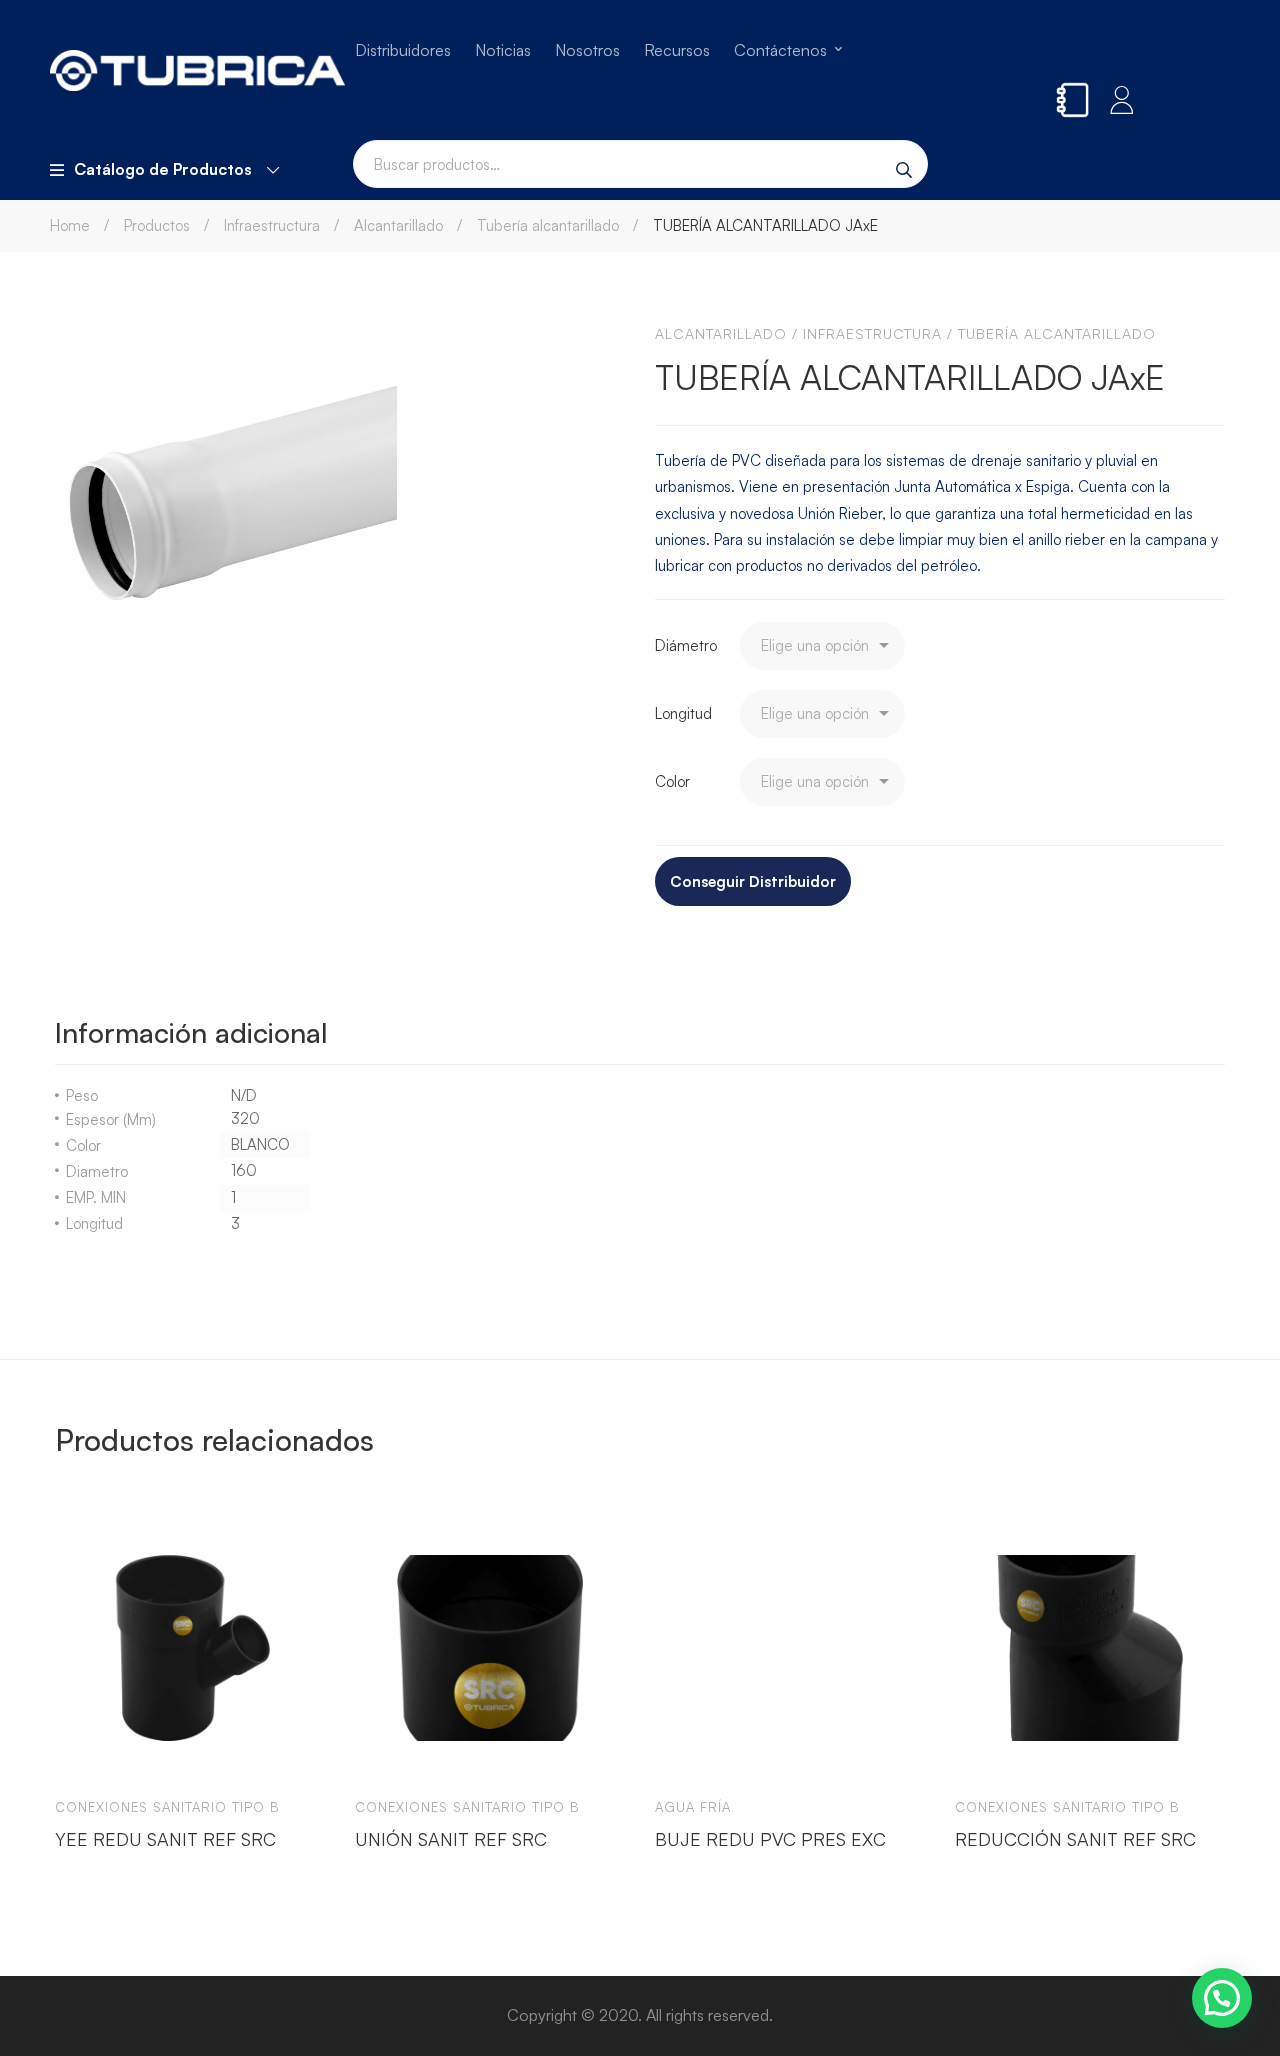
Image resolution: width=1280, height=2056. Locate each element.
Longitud (683, 713)
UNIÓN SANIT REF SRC (451, 1839)
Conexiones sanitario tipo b (167, 1807)
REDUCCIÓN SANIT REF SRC (1075, 1839)
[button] (1222, 1998)
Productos (157, 225)
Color (672, 781)
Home (70, 225)
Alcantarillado (398, 225)
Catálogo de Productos (163, 169)
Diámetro (686, 645)
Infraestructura (272, 225)
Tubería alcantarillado (548, 225)
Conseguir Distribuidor (753, 881)
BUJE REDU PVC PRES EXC (770, 1839)
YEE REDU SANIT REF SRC (165, 1839)
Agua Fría (693, 1807)
